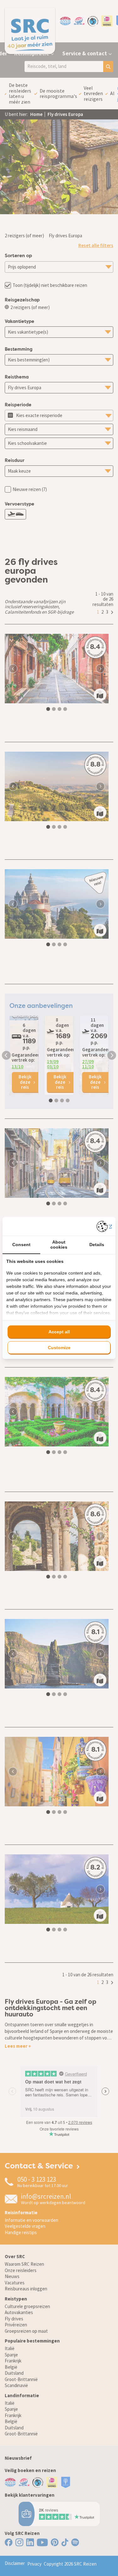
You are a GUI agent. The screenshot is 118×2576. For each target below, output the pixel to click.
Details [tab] (97, 1245)
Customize (59, 1348)
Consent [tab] (21, 1245)
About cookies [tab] (59, 1244)
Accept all (59, 1332)
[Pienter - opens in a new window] (104, 1226)
